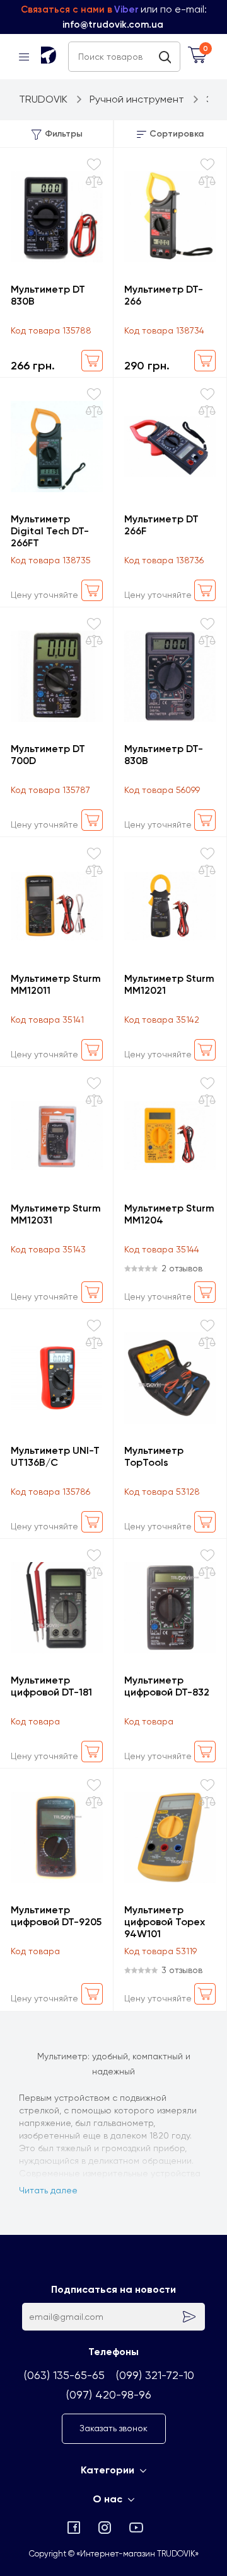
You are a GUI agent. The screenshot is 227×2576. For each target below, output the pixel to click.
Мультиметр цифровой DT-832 (167, 1686)
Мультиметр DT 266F (161, 525)
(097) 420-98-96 (109, 2394)
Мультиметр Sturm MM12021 (169, 984)
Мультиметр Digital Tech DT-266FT (50, 531)
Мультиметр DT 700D (48, 755)
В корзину (92, 361)
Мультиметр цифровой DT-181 (51, 1686)
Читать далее (48, 2190)
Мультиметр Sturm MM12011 (56, 984)
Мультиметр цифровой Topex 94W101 (165, 1922)
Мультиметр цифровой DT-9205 (56, 1916)
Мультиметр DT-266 (164, 295)
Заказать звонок (113, 2428)
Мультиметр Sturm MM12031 (56, 1214)
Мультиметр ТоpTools (154, 1456)
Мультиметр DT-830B (164, 755)
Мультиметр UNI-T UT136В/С (55, 1456)
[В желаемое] (94, 165)
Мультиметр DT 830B (48, 295)
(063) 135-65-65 (64, 2375)
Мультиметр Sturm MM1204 (169, 1214)
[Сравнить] (94, 182)
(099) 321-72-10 (155, 2375)
